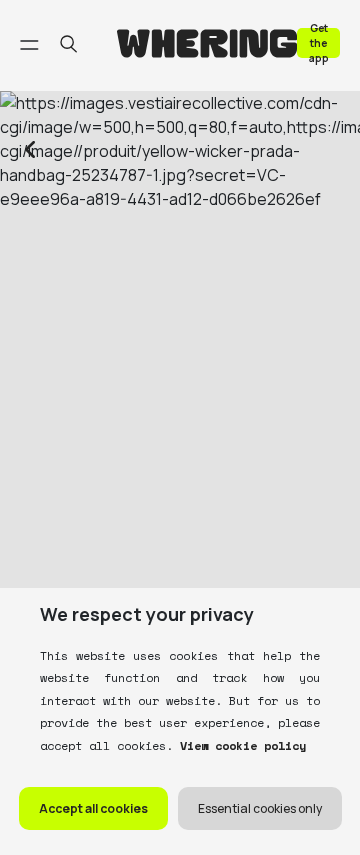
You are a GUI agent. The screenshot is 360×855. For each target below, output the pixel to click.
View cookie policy (239, 745)
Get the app (319, 42)
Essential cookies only (260, 808)
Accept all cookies (93, 808)
